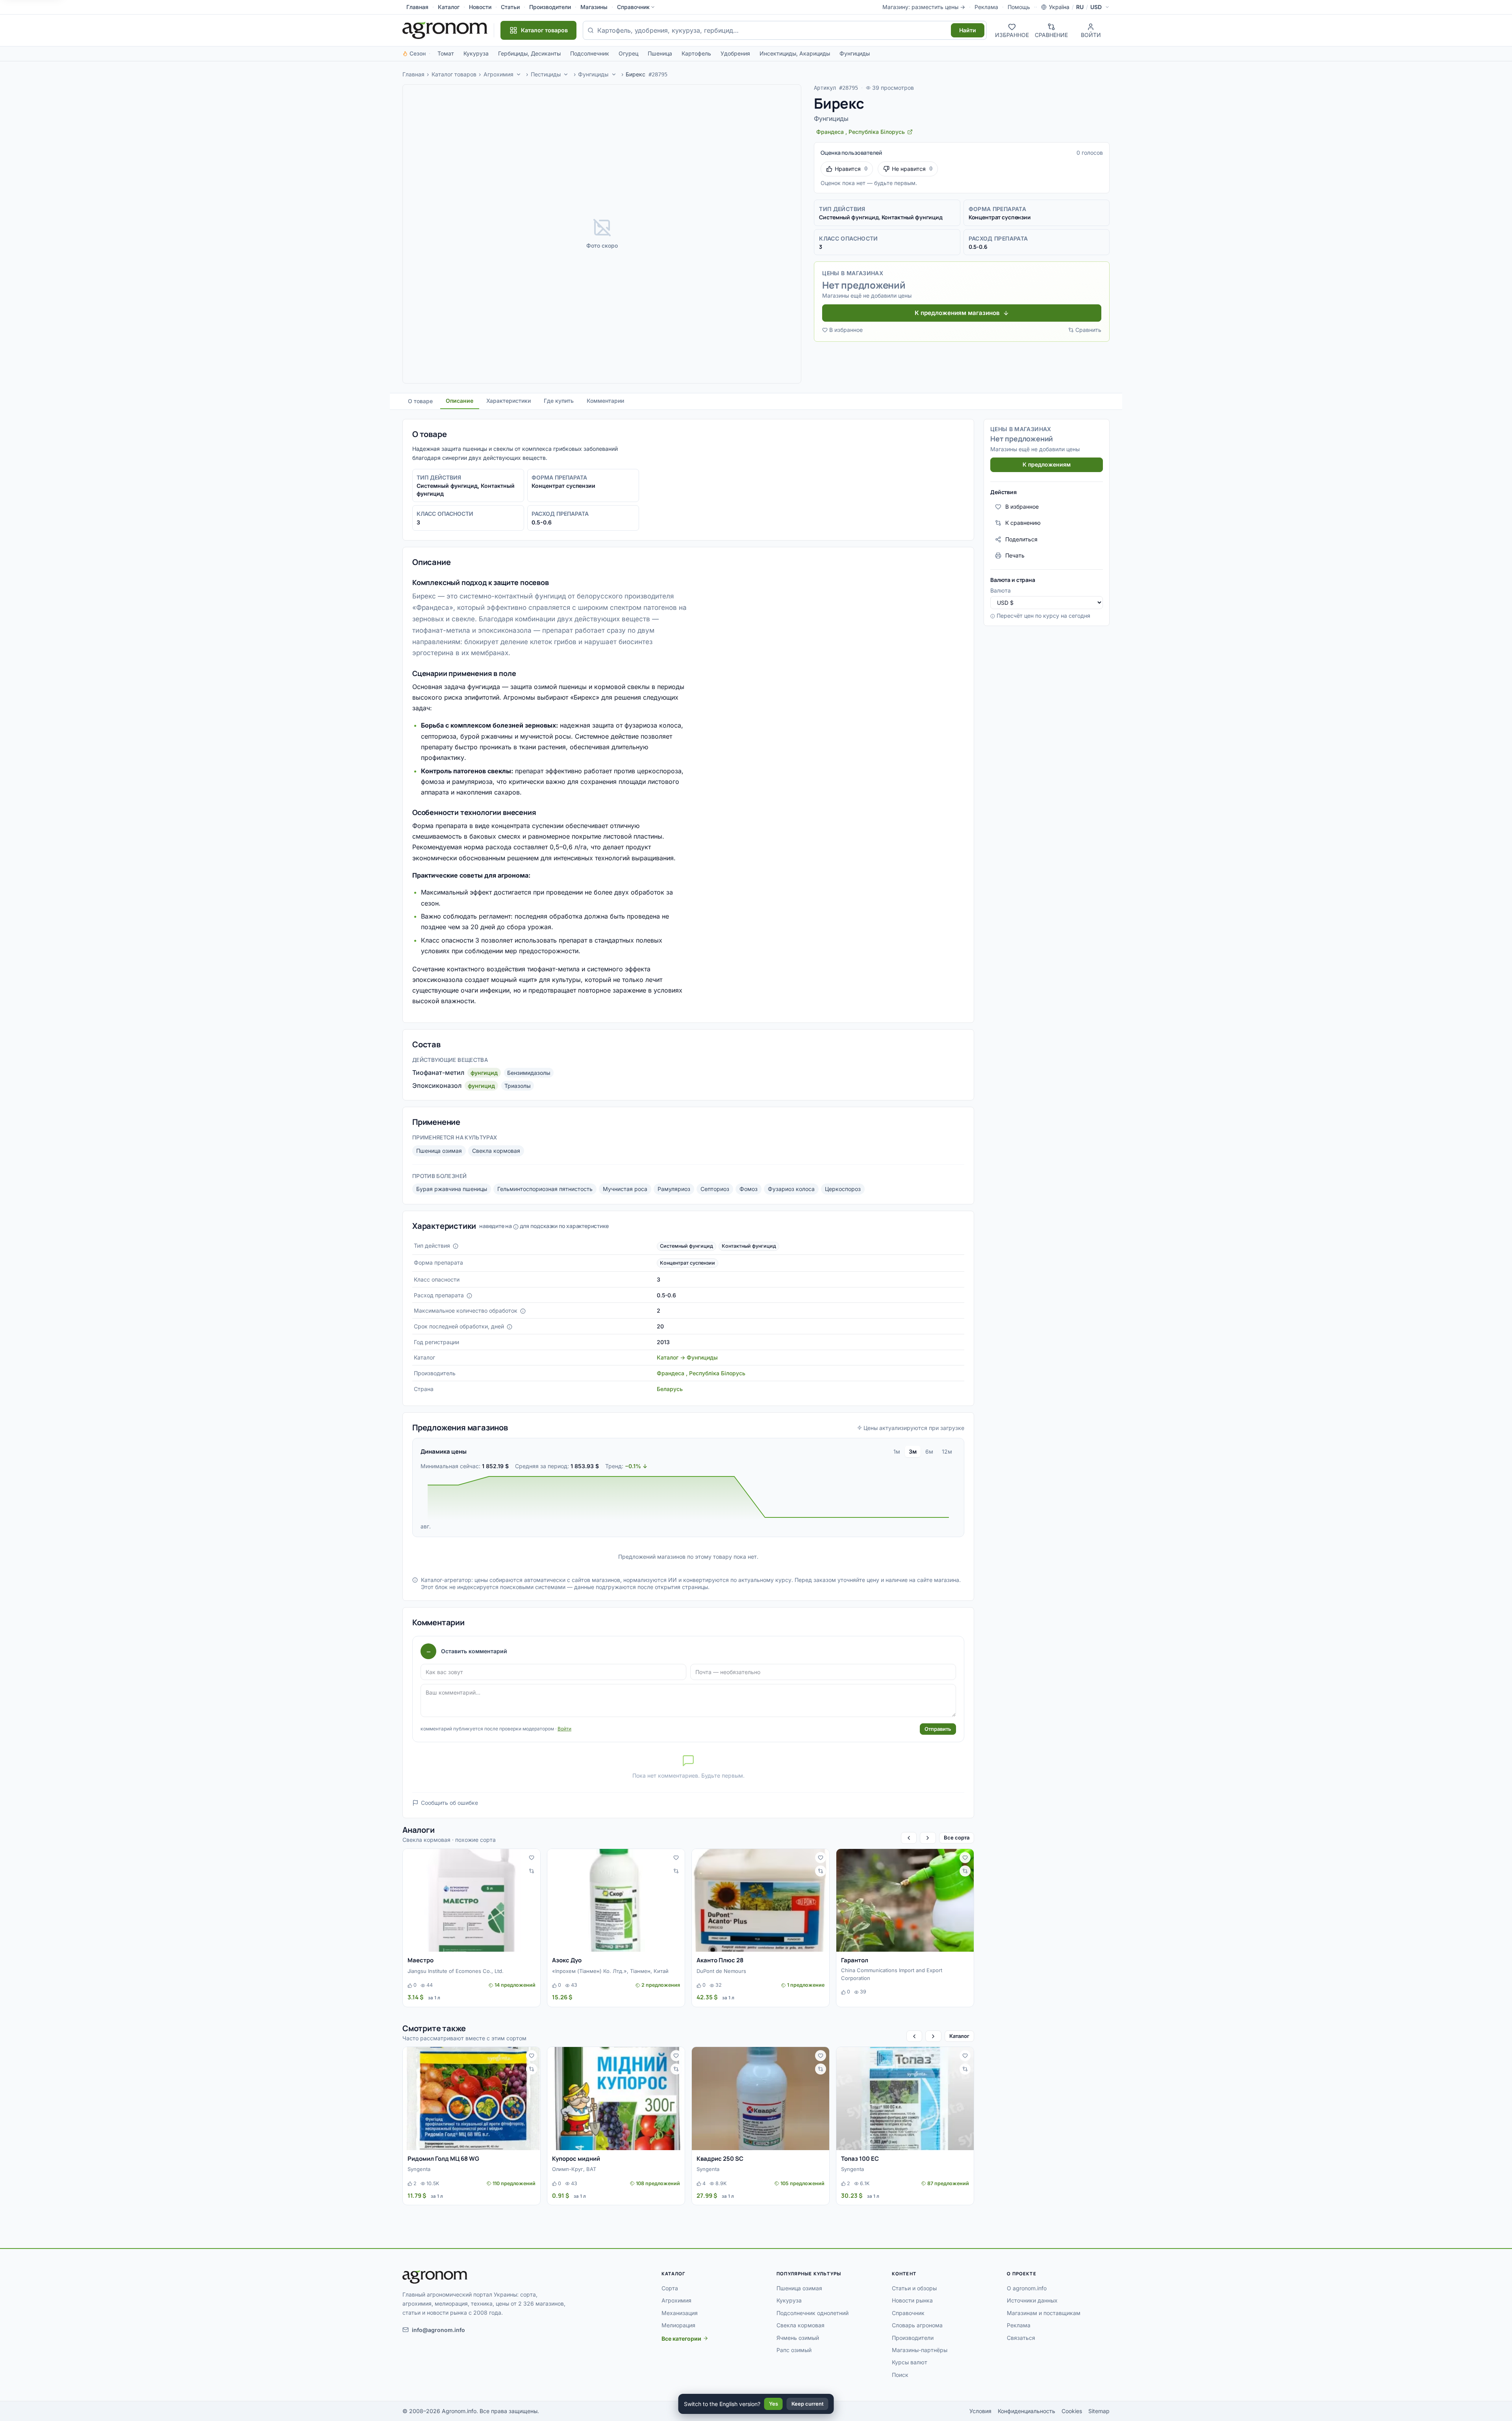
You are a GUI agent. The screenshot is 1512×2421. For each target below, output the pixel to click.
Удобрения (735, 53)
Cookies (1072, 2411)
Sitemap (1099, 2411)
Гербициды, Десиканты (529, 53)
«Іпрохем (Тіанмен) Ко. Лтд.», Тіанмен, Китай (610, 1971)
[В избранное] (532, 1858)
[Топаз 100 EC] (905, 2099)
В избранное (846, 330)
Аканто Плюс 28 (720, 1960)
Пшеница (660, 53)
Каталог (449, 7)
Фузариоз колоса (791, 1189)
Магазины (594, 7)
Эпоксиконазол (437, 1085)
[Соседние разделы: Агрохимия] (519, 74)
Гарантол (855, 1960)
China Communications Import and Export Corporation (892, 1974)
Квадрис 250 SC (720, 2159)
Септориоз (715, 1189)
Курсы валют (910, 2362)
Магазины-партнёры (920, 2350)
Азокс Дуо (567, 1960)
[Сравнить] (532, 1871)
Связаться (1021, 2338)
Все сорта (957, 1838)
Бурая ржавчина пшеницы (452, 1189)
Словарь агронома (917, 2325)
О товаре (420, 401)
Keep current (808, 2404)
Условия (980, 2411)
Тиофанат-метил (438, 1073)
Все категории (681, 2339)
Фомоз (749, 1189)
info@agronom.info (438, 2330)
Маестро (421, 1960)
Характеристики (509, 401)
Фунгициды (855, 53)
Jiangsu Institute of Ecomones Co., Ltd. (456, 1971)
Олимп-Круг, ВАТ (574, 2169)
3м (913, 1451)
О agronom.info (1027, 2288)
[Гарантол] (905, 1900)
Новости (480, 7)
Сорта (670, 2288)
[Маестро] (472, 1900)
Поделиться (1021, 539)
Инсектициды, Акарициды (795, 53)
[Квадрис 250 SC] (761, 2099)
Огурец (628, 53)
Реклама (986, 7)
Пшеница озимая (439, 1151)
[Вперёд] (928, 1838)
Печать (1015, 555)
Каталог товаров (454, 74)
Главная (417, 7)
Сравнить (1088, 330)
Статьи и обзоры (914, 2288)
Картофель (696, 53)
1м (897, 1451)
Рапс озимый (794, 2350)
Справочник (633, 7)
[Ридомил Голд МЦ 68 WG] (472, 2099)
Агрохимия (498, 74)
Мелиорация (678, 2325)
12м (947, 1451)
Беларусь (670, 1389)
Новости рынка (912, 2300)
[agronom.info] (445, 30)
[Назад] (909, 1838)
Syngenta (419, 2169)
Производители (550, 7)
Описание (460, 401)
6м (929, 1451)
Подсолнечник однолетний (813, 2313)
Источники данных (1032, 2300)
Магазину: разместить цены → (924, 7)
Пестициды (546, 74)
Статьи (510, 7)
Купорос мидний (576, 2159)
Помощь (1019, 7)
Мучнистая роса (625, 1189)
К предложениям (1047, 464)
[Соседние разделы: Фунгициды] (614, 74)
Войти (564, 1729)
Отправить (938, 1729)
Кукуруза (476, 53)
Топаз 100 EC (860, 2159)
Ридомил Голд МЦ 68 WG (443, 2159)
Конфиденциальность (1027, 2411)
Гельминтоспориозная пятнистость (545, 1189)
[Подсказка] (456, 1246)
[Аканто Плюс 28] (761, 1900)
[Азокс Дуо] (616, 1900)
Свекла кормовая (496, 1151)
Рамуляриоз (674, 1189)
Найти (968, 30)
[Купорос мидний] (616, 2099)
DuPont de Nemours (721, 1971)
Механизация (680, 2313)
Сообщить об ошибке (449, 1803)
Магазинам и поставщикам (1044, 2313)
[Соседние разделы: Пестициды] (566, 74)
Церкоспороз (843, 1189)
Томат (446, 53)
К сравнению (1023, 523)
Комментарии (605, 401)
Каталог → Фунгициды (687, 1357)
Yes (774, 2404)
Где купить (559, 401)
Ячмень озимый (798, 2338)
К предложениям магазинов (957, 313)
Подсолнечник (590, 53)
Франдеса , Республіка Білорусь (701, 1373)
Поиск (900, 2375)
